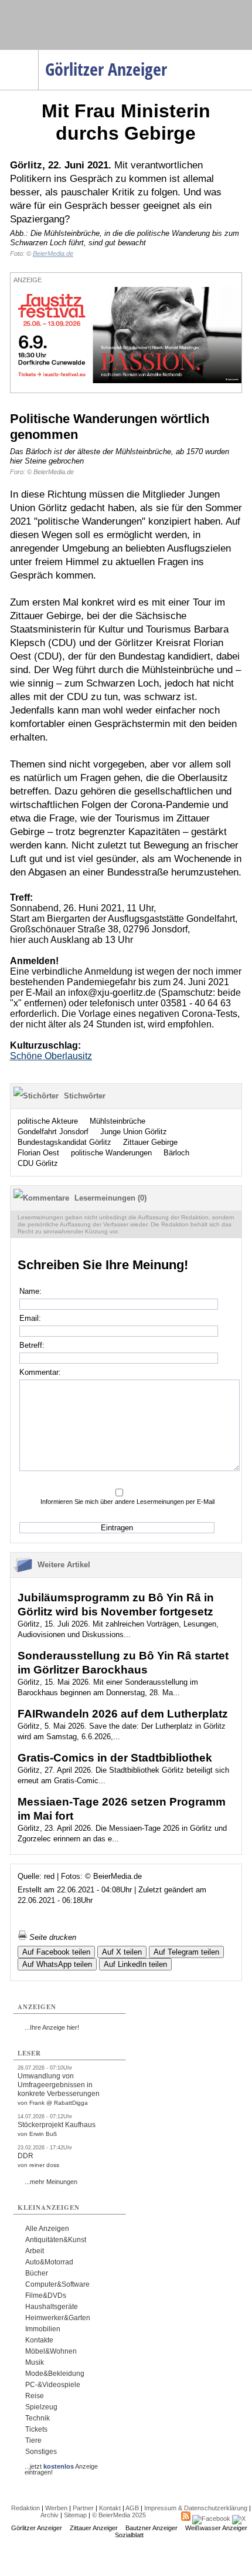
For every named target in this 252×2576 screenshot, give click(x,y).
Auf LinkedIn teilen (135, 1964)
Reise (35, 2396)
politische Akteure (48, 1121)
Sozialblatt (129, 2535)
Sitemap (75, 2515)
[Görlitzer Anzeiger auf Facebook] (211, 2518)
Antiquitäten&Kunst (56, 2240)
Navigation (38, 53)
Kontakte (39, 2340)
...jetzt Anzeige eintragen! (61, 2466)
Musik (35, 2362)
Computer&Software (57, 2284)
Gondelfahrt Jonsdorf (53, 1132)
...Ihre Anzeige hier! (52, 2027)
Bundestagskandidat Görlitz (64, 1142)
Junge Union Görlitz (134, 1132)
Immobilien (43, 2329)
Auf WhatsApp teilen (57, 1964)
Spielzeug (41, 2407)
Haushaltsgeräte (52, 2307)
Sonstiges (41, 2452)
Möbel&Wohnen (51, 2351)
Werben (56, 2508)
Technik (38, 2418)
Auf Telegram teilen (186, 1952)
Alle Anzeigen (47, 2229)
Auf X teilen (122, 1952)
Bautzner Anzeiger (151, 2528)
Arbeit (35, 2251)
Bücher (37, 2273)
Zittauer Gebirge (150, 1142)
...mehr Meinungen (51, 2182)
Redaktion (25, 2508)
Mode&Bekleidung (55, 2374)
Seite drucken (52, 1937)
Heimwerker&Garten (58, 2318)
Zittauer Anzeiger (94, 2528)
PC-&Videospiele (53, 2385)
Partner (83, 2508)
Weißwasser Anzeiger (216, 2528)
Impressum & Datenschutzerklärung (196, 2508)
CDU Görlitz (38, 1163)
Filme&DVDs (46, 2296)
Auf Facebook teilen (56, 1952)
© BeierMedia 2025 (119, 2515)
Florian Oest (38, 1153)
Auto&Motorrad (49, 2262)
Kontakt (110, 2508)
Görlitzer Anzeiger (37, 2528)
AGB (132, 2508)
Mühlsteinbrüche (118, 1121)
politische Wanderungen (111, 1153)
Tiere (33, 2440)
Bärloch (176, 1153)
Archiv (50, 2515)
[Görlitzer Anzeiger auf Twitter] (239, 2518)
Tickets (36, 2429)
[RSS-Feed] (186, 2518)
